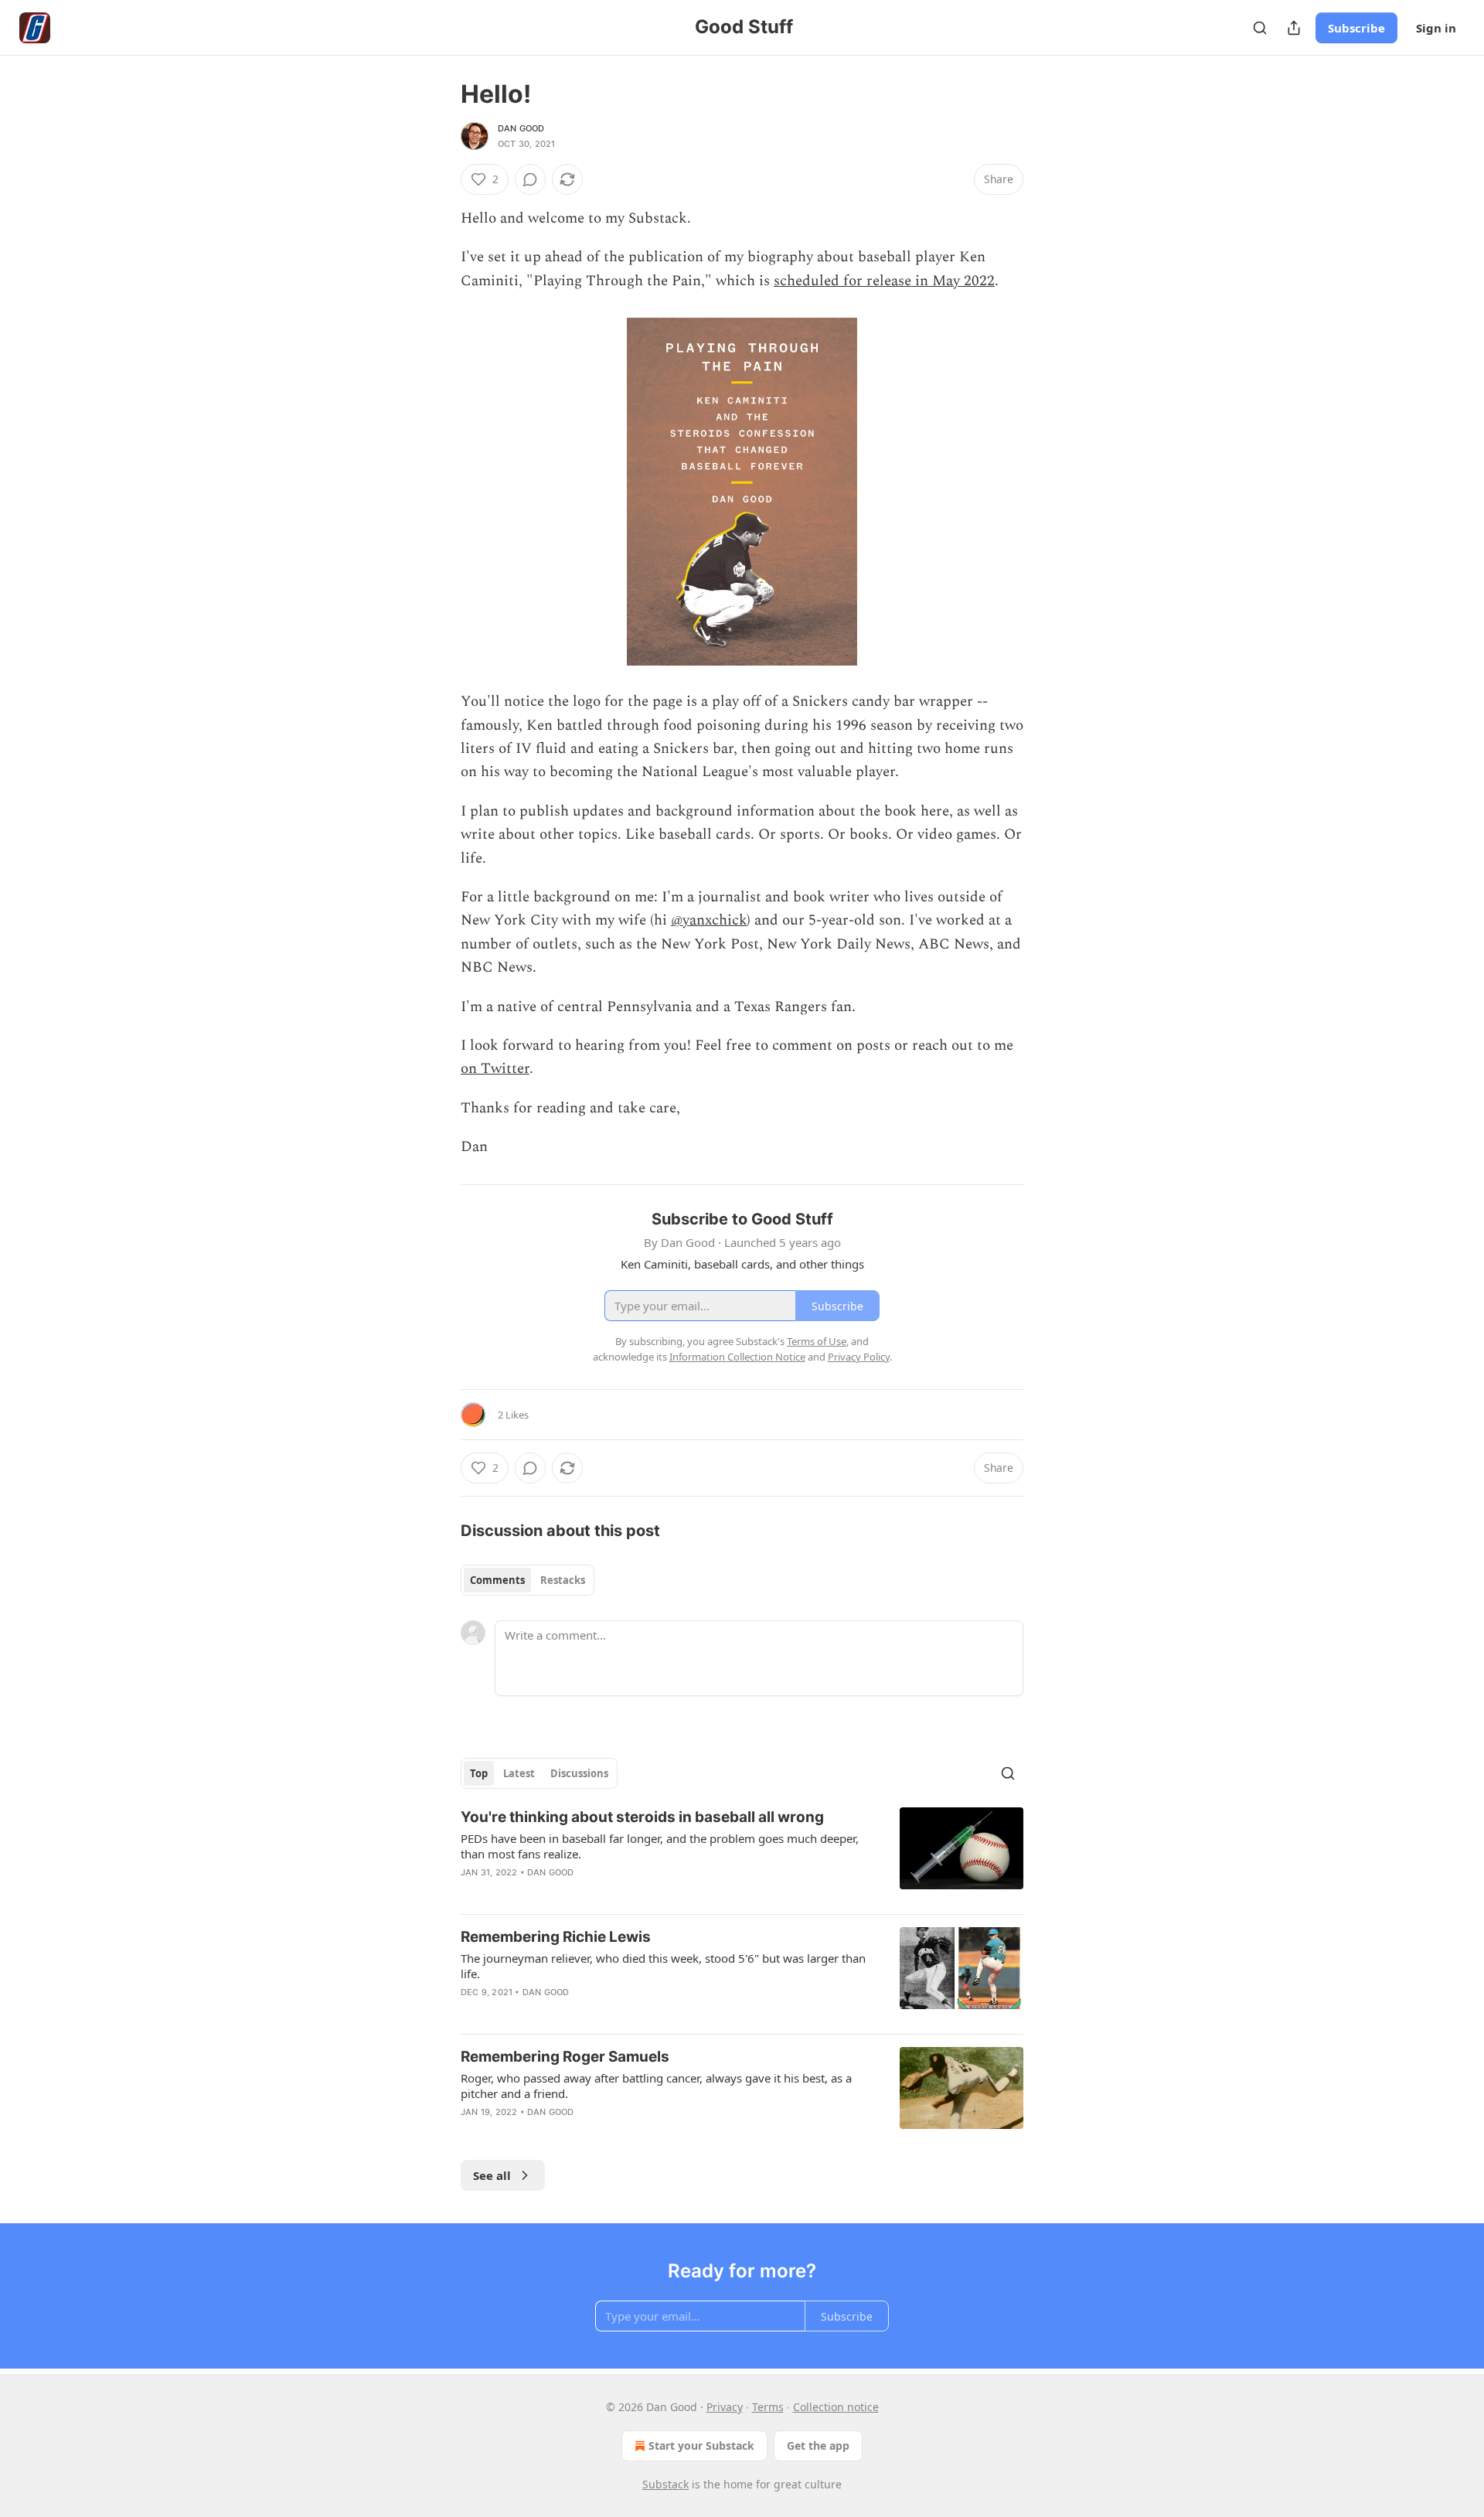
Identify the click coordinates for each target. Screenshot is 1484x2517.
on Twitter (495, 1069)
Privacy (725, 2407)
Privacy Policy (859, 1357)
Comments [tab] (497, 1580)
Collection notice (836, 2407)
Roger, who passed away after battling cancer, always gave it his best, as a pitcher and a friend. (656, 2086)
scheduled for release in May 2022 (884, 281)
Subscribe (1356, 28)
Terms (768, 2407)
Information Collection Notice (737, 1357)
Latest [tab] (519, 1773)
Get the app (818, 2445)
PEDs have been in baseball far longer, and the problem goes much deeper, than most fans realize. (660, 1846)
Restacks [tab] (563, 1580)
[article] (742, 1855)
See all (492, 2175)
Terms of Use (817, 1341)
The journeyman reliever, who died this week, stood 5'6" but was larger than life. (663, 1966)
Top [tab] (479, 1773)
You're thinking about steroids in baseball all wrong (642, 1817)
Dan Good (521, 128)
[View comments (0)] (530, 179)
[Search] (1260, 28)
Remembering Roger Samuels (565, 2057)
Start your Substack (701, 2445)
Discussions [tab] (579, 1773)
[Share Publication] (1294, 28)
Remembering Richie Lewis (556, 1937)
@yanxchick (709, 920)
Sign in (1436, 28)
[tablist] (528, 1580)
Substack (665, 2484)
